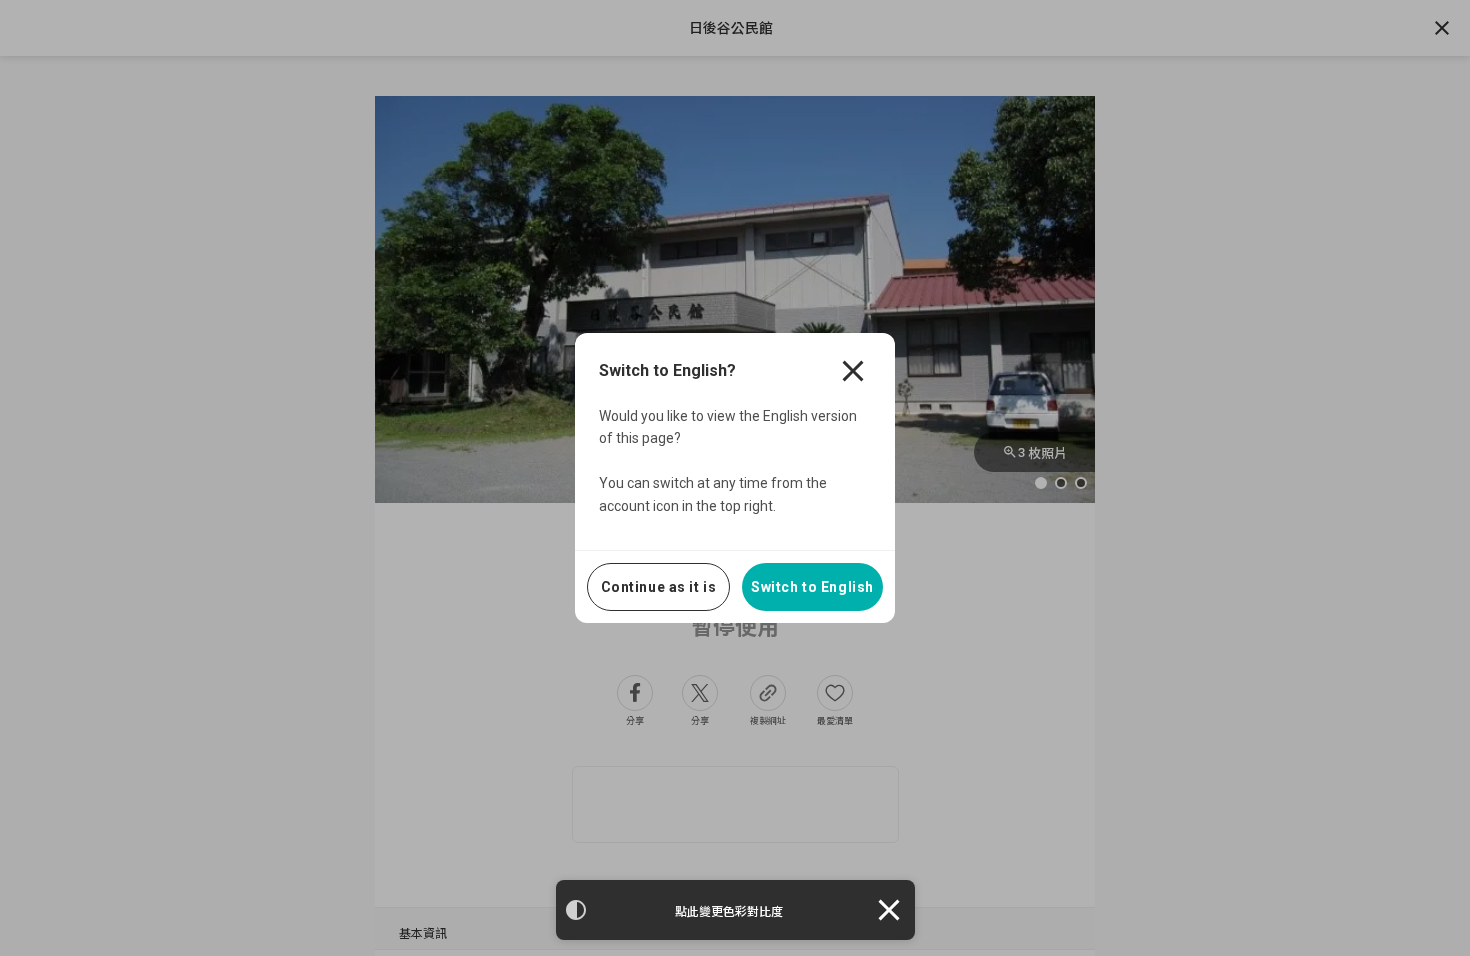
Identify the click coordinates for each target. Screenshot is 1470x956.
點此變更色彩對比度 (729, 912)
